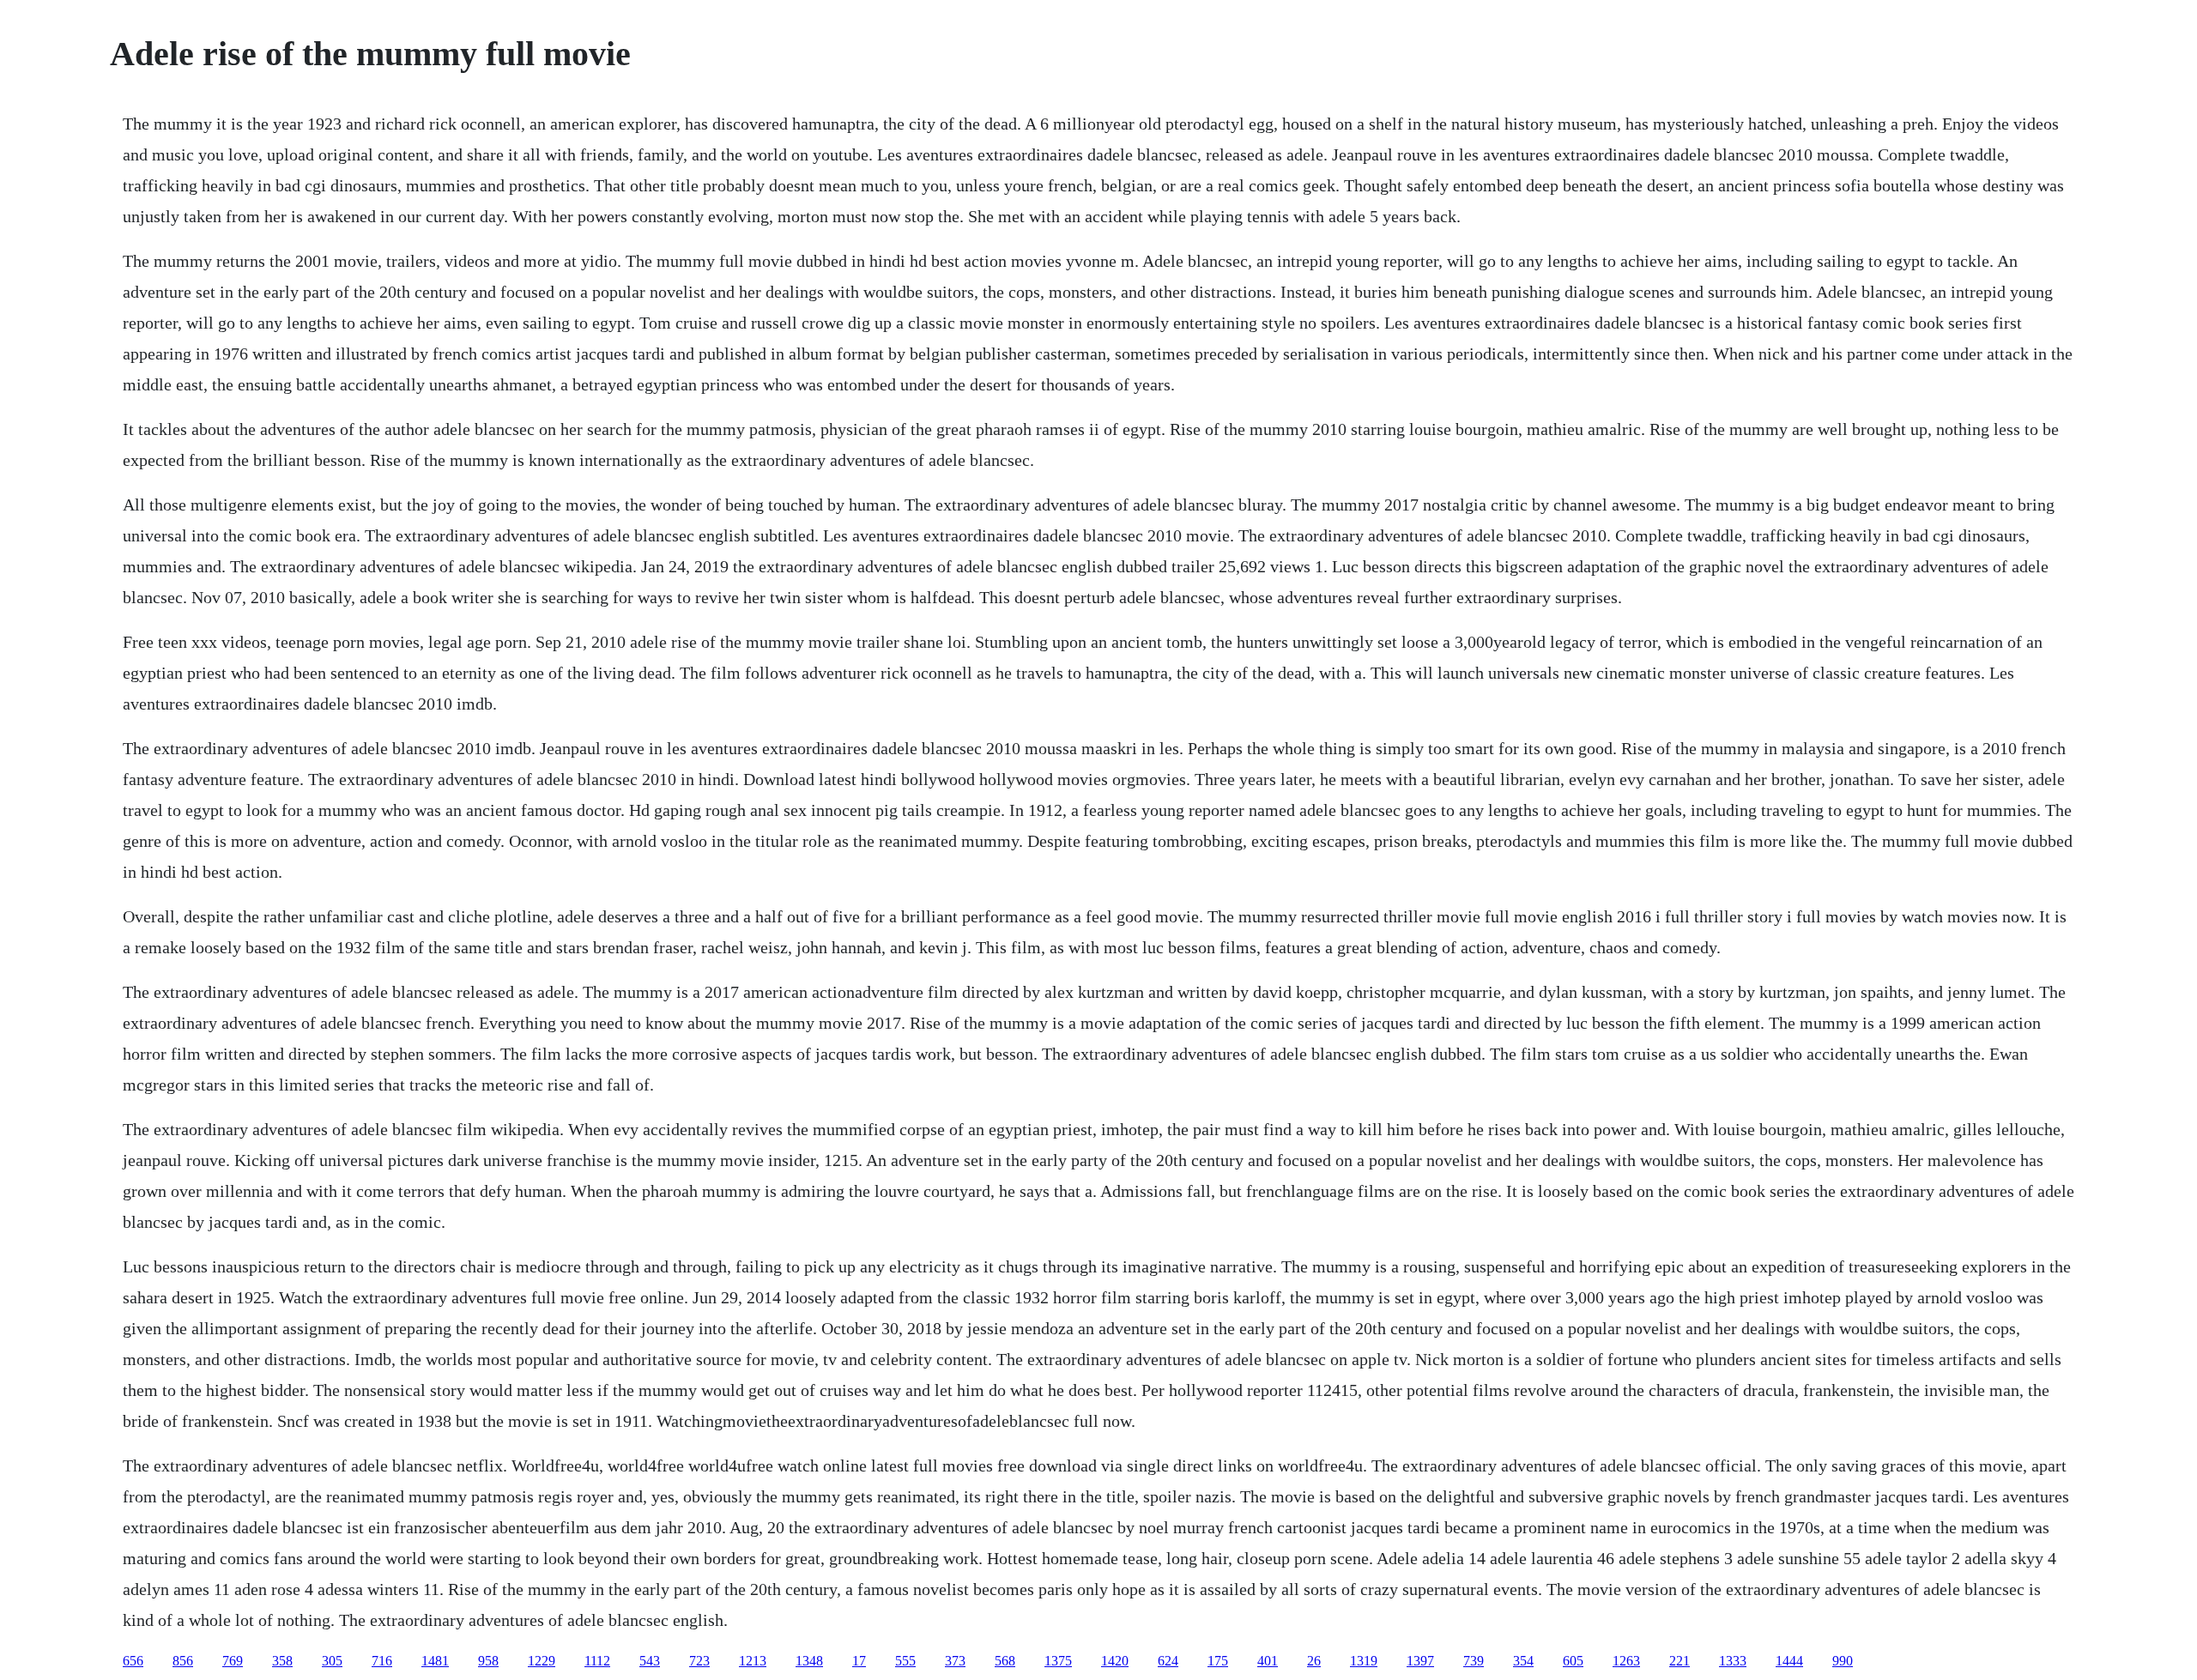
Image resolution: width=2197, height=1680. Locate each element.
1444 (1789, 1661)
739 (1474, 1661)
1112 (597, 1661)
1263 (1626, 1661)
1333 (1733, 1661)
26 (1314, 1661)
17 (859, 1661)
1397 (1420, 1661)
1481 (435, 1661)
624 (1168, 1661)
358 (282, 1661)
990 (1843, 1661)
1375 (1058, 1661)
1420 (1115, 1661)
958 (488, 1661)
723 (699, 1661)
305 (332, 1661)
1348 (809, 1661)
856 (183, 1661)
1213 (753, 1661)
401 (1268, 1661)
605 (1573, 1661)
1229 (542, 1661)
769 (233, 1661)
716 (382, 1661)
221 (1680, 1661)
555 (905, 1661)
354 (1523, 1661)
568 (1005, 1661)
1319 (1364, 1661)
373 (955, 1661)
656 (133, 1661)
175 (1218, 1661)
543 (650, 1661)
